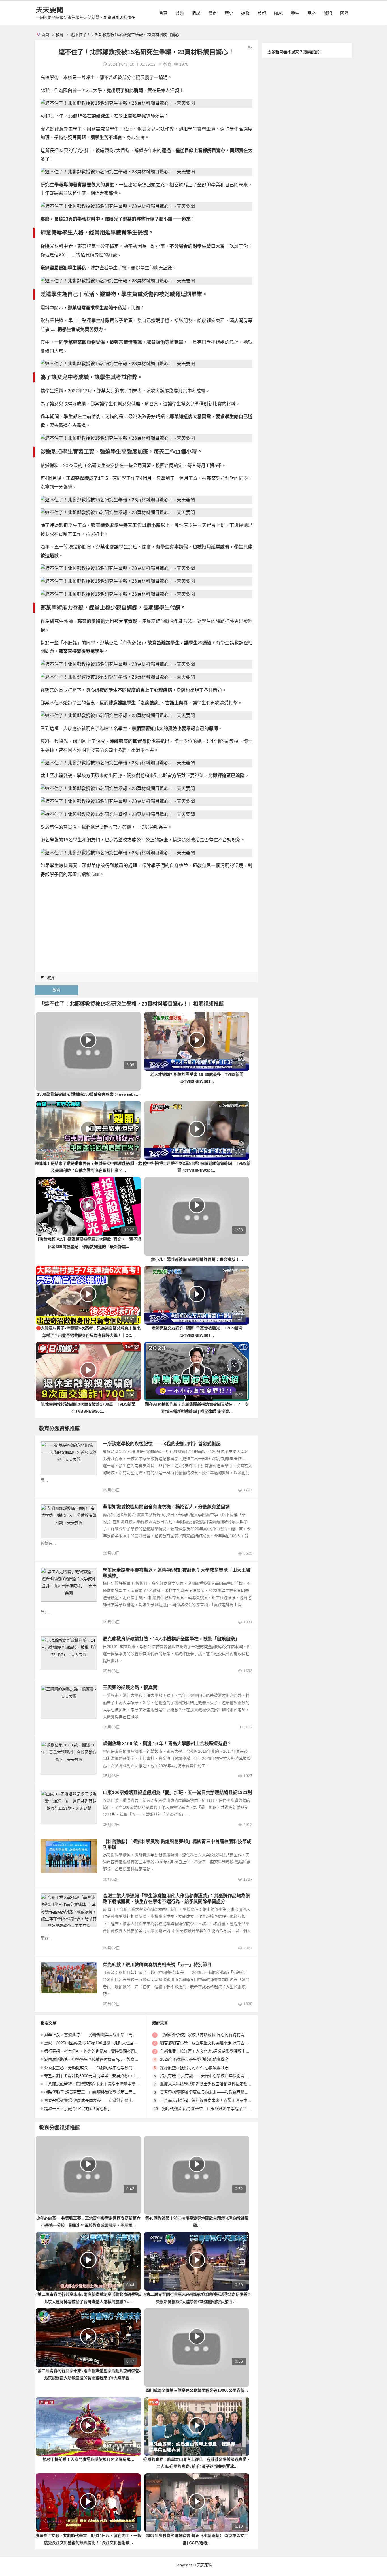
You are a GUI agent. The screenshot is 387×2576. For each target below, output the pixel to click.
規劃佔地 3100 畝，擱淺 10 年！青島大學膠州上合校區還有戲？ (167, 1744)
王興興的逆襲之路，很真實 (130, 1687)
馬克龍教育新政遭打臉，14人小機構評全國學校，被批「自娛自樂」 (171, 1639)
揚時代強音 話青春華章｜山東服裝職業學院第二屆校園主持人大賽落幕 (106, 2092)
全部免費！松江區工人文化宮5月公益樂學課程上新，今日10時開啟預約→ (225, 2051)
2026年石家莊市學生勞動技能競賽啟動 (194, 2059)
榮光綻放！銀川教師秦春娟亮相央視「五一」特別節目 (157, 1965)
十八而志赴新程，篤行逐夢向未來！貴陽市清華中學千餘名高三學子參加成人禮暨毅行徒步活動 (127, 2084)
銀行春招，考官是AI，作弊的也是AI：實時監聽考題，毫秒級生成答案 (105, 2051)
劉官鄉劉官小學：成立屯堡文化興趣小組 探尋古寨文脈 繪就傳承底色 (221, 2043)
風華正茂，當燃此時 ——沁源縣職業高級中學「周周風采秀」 (98, 2035)
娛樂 (180, 13)
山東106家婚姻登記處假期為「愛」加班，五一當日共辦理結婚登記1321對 (177, 1792)
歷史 (229, 13)
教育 (59, 35)
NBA (278, 13)
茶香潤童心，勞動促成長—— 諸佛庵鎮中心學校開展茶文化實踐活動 (104, 2068)
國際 (344, 13)
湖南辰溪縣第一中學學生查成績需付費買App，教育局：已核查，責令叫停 (109, 2059)
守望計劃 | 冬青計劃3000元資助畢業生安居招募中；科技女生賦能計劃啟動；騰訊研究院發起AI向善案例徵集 (140, 2076)
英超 (262, 13)
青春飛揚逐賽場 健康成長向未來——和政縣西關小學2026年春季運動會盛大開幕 (115, 2100)
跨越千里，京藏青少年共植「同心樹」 (78, 2109)
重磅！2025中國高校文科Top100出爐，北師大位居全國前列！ (99, 2043)
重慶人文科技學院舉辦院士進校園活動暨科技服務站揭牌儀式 (214, 2084)
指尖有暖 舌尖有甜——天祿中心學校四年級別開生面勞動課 (212, 2076)
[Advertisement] (146, 923)
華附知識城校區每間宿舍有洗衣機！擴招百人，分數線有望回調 (166, 1507)
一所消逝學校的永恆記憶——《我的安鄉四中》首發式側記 (162, 1444)
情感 (196, 13)
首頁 (163, 13)
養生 (295, 13)
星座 (311, 13)
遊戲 (245, 13)
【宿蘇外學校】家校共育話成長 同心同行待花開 (202, 2035)
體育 (212, 13)
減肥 (328, 13)
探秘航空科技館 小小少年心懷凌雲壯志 (194, 2068)
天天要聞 (50, 10)
